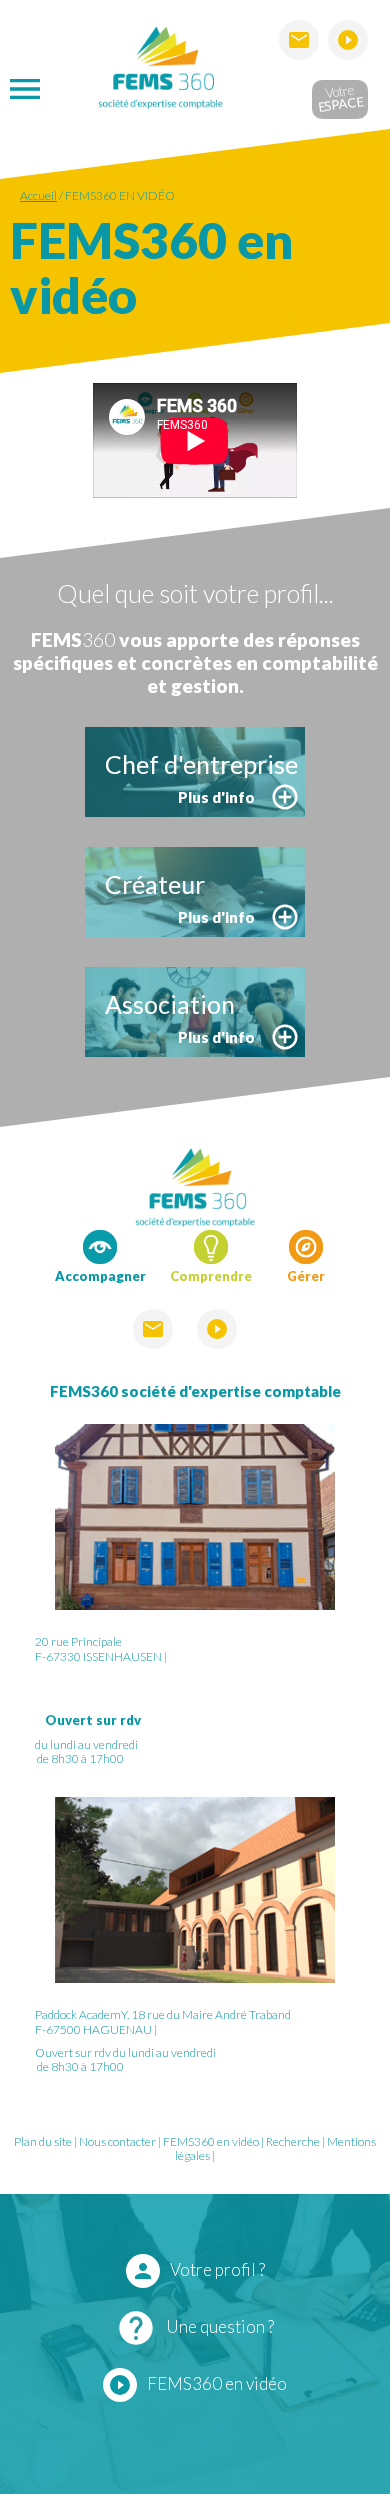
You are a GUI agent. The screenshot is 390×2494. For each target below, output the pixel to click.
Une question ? (195, 2328)
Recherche (293, 2141)
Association (170, 1004)
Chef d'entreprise (201, 764)
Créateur (155, 884)
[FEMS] (160, 64)
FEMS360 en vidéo (120, 195)
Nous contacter (117, 2141)
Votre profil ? (198, 2271)
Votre (339, 97)
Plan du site (43, 2141)
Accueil (38, 195)
